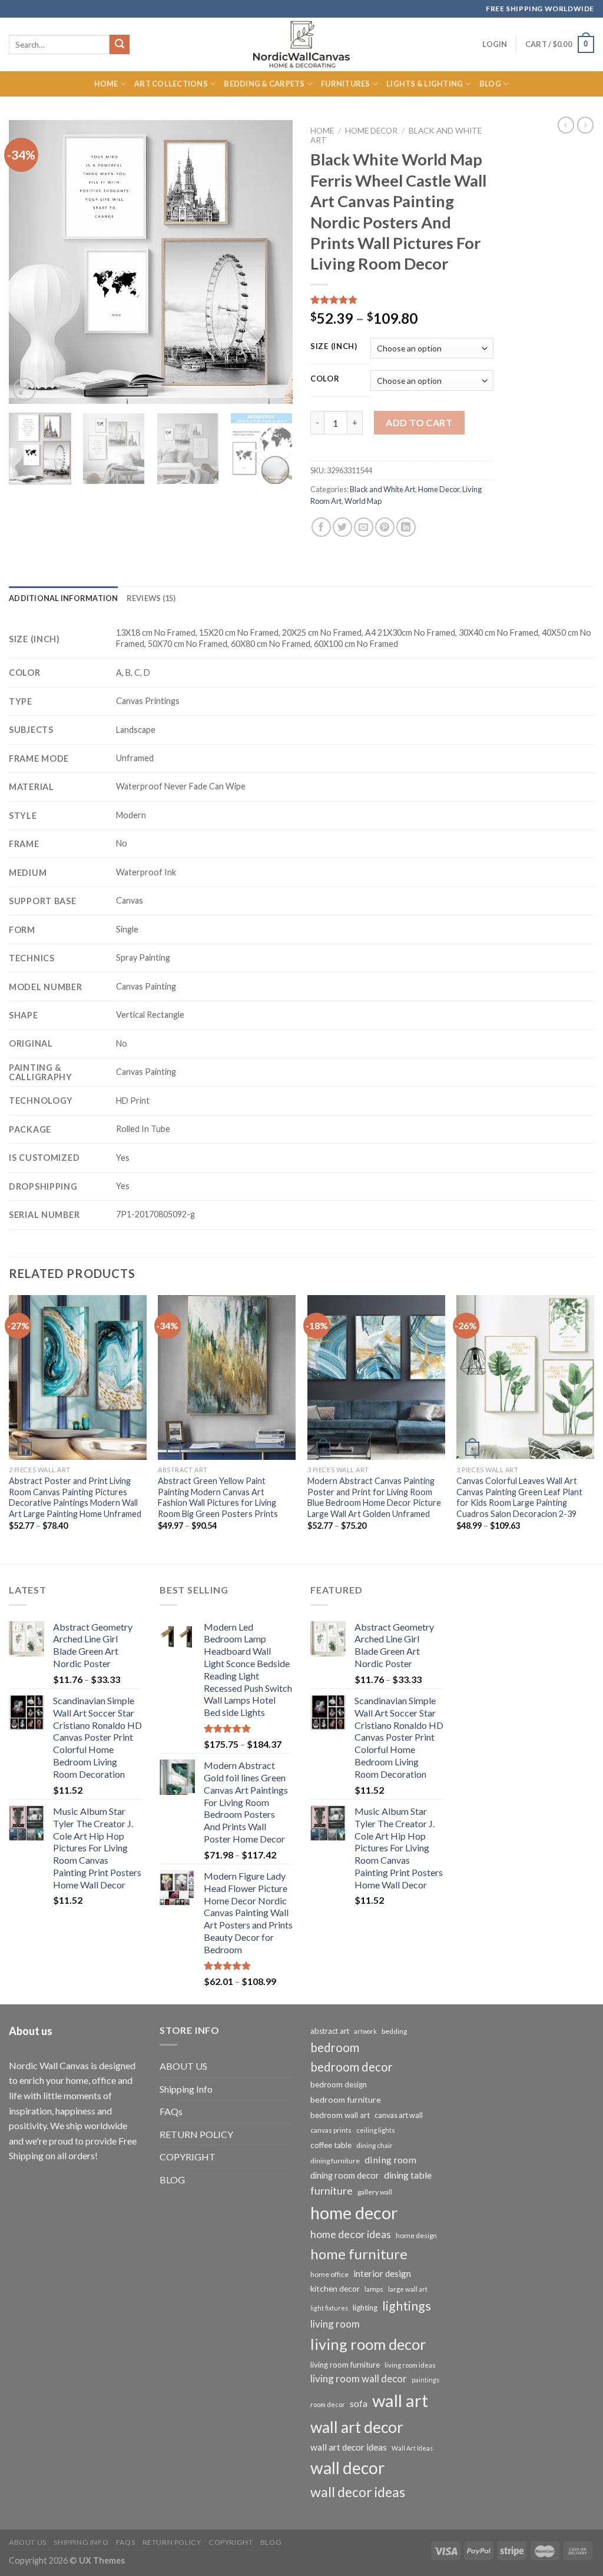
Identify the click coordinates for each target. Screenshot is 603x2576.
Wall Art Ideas (412, 2448)
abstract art (330, 2031)
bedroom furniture (346, 2099)
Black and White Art (382, 489)
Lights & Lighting (425, 84)
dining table (408, 2175)
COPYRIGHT (188, 2157)
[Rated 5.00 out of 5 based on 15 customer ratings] (402, 300)
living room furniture (345, 2365)
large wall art (408, 2289)
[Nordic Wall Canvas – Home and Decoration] (301, 44)
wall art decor (357, 2427)
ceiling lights (376, 2130)
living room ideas (410, 2365)
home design (416, 2235)
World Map (363, 501)
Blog (490, 84)
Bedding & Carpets (264, 84)
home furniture (359, 2254)
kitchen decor (335, 2288)
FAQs (171, 2111)
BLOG (172, 2180)
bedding (394, 2031)
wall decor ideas (358, 2492)
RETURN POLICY (196, 2134)
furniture (332, 2190)
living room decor (368, 2344)
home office (329, 2274)
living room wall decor (359, 2379)
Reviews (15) (151, 598)
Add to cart (419, 422)
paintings (425, 2380)
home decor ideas (351, 2234)
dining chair (375, 2145)
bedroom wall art (340, 2115)
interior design (382, 2273)
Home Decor (371, 131)
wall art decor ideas (349, 2447)
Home (106, 84)
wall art (400, 2400)
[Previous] (29, 262)
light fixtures (329, 2308)
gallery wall (375, 2192)
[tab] (64, 598)
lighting (365, 2308)
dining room (390, 2160)
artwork (365, 2031)
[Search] (120, 45)
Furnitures (346, 84)
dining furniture (335, 2161)
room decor (328, 2404)
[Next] (272, 262)
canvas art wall (399, 2115)
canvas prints (331, 2130)
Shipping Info (186, 2089)
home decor (354, 2212)
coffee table (331, 2145)
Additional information (64, 598)
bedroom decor (352, 2067)
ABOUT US (183, 2066)
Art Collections (171, 84)
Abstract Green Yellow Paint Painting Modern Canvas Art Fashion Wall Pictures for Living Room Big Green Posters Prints (218, 1497)
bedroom (335, 2047)
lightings (407, 2306)
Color (325, 379)
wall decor (347, 2468)
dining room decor (345, 2175)
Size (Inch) (334, 347)
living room (335, 2324)
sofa (359, 2404)
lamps (374, 2289)
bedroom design (339, 2084)
